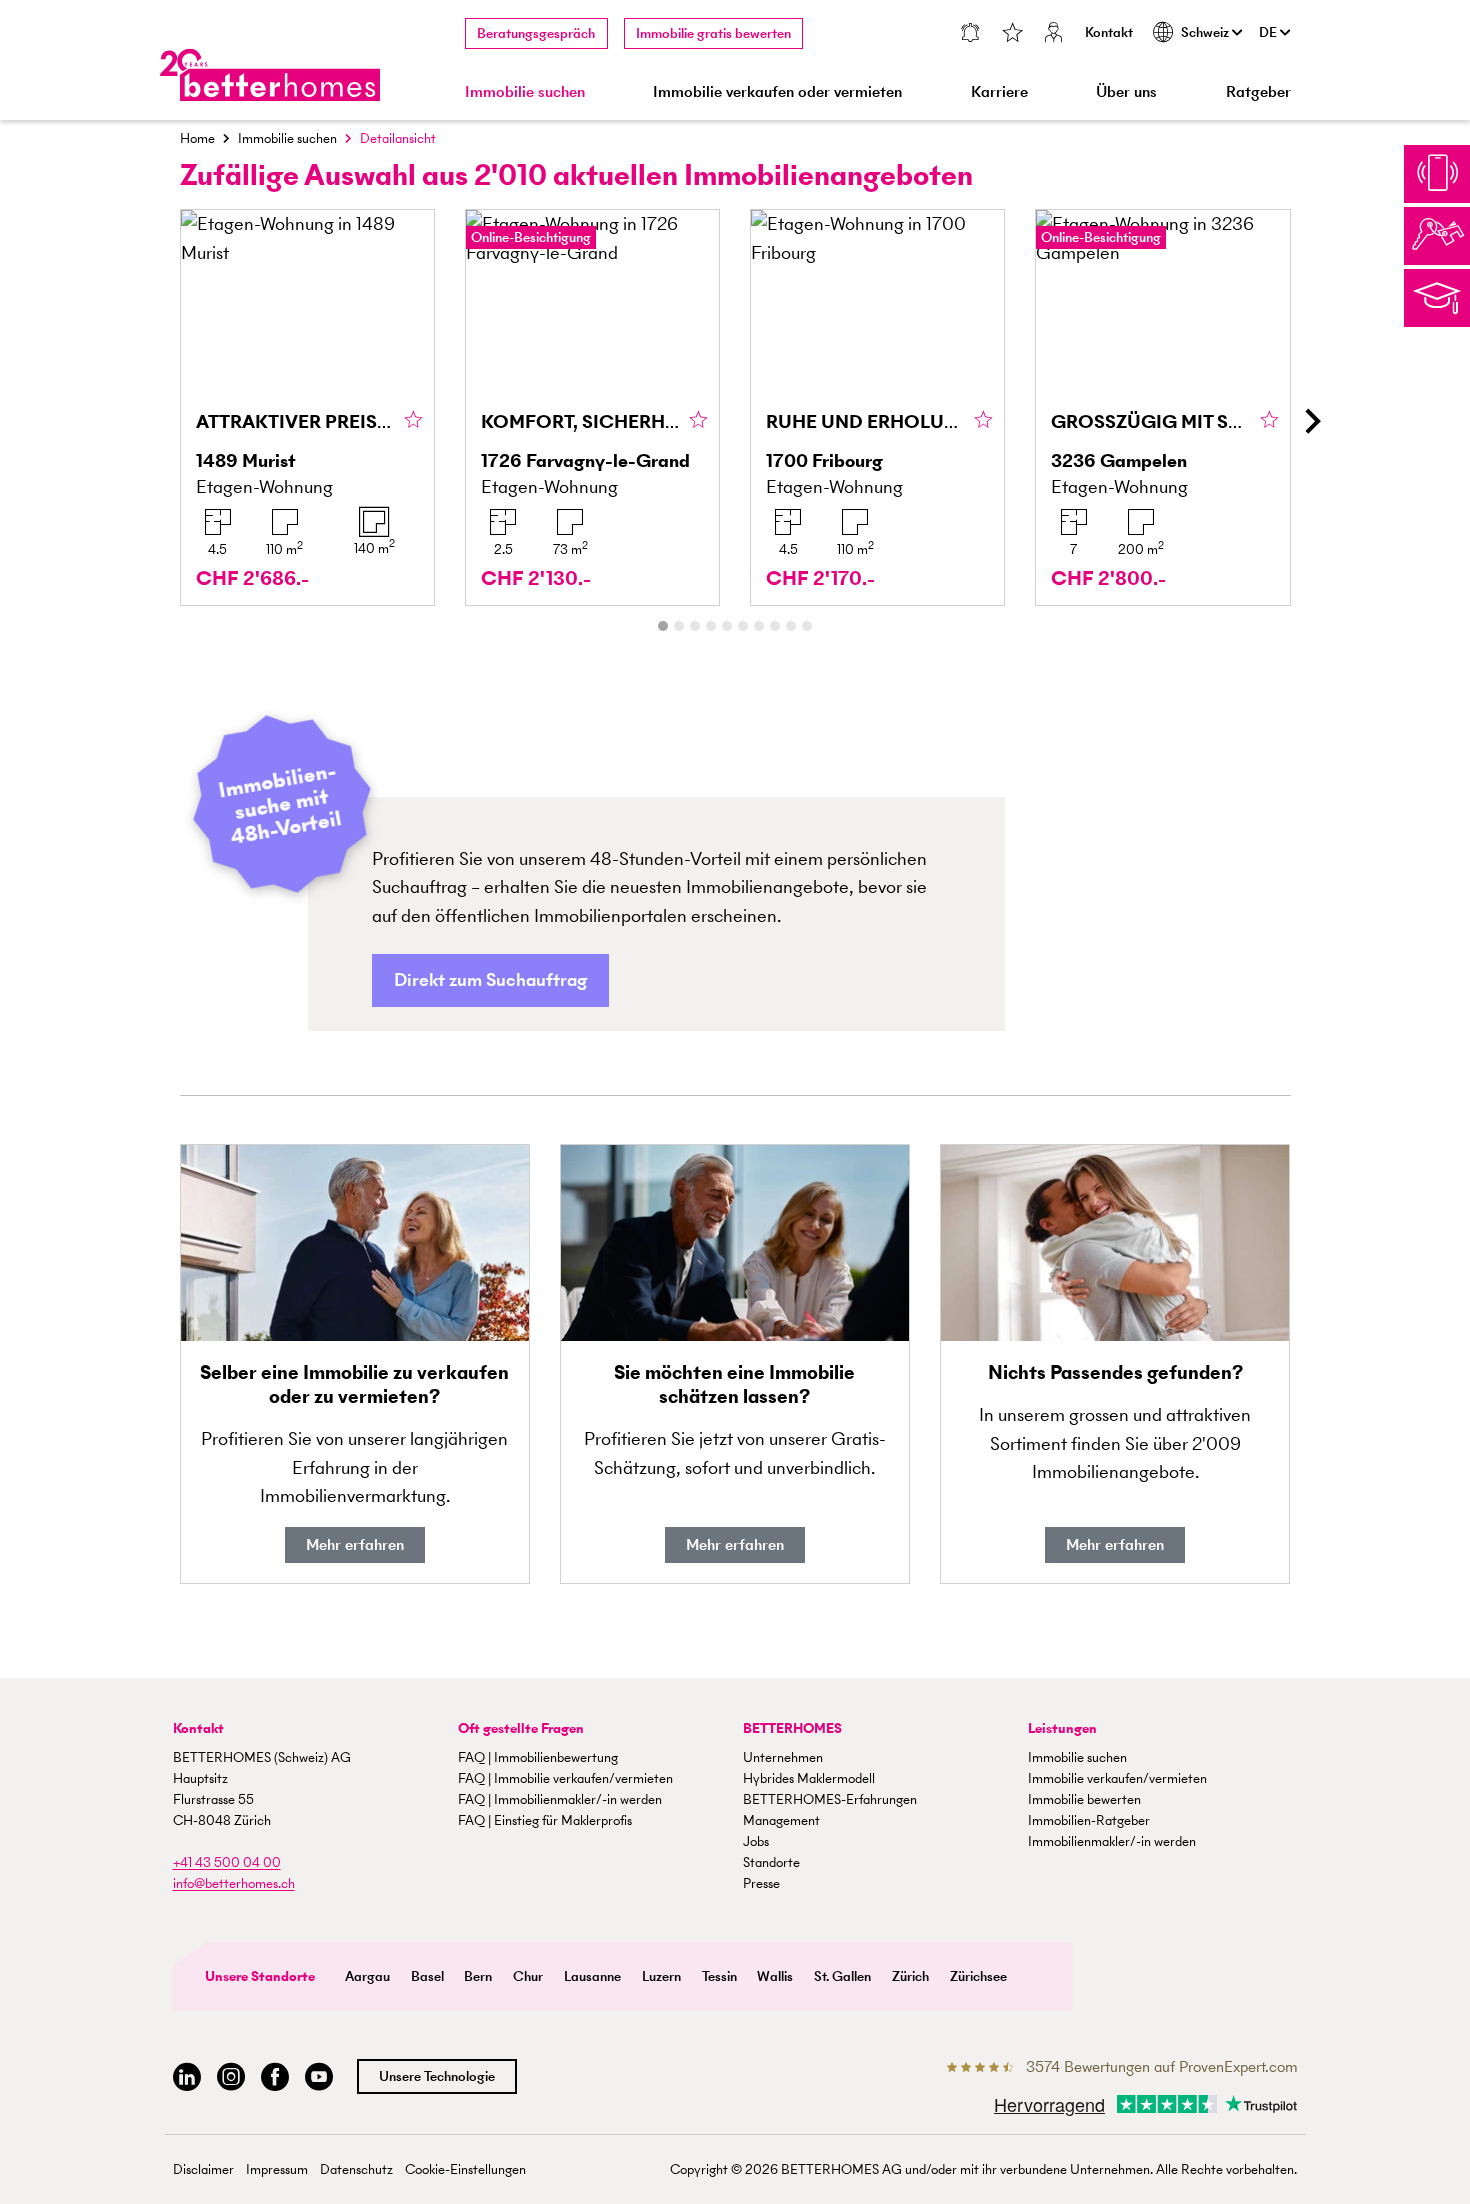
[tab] (663, 626)
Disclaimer (203, 2169)
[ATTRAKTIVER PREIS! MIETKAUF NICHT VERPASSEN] (307, 407)
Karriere (999, 91)
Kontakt (1109, 32)
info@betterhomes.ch (234, 1883)
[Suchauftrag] (969, 34)
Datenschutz (356, 2169)
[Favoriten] (1012, 34)
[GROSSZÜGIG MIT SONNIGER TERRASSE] (1162, 407)
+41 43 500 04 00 (227, 1862)
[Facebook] (275, 2077)
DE (1269, 32)
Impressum (277, 2169)
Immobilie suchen (287, 138)
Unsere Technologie (437, 2076)
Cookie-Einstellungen (465, 2169)
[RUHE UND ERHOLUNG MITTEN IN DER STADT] (877, 407)
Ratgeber (1258, 91)
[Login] (1054, 34)
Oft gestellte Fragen (521, 1728)
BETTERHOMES (792, 1728)
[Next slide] (1312, 421)
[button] (490, 980)
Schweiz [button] (1206, 32)
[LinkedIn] (187, 2077)
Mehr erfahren (355, 1544)
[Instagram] (231, 2077)
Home (197, 138)
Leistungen (1062, 1728)
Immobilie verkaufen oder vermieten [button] (777, 91)
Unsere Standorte (260, 1976)
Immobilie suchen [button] (525, 91)
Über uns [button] (1126, 91)
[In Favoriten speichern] (413, 421)
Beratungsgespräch (536, 33)
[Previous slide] (159, 421)
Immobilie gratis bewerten (713, 33)
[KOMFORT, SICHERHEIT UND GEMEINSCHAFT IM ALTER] (592, 407)
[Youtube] (319, 2077)
